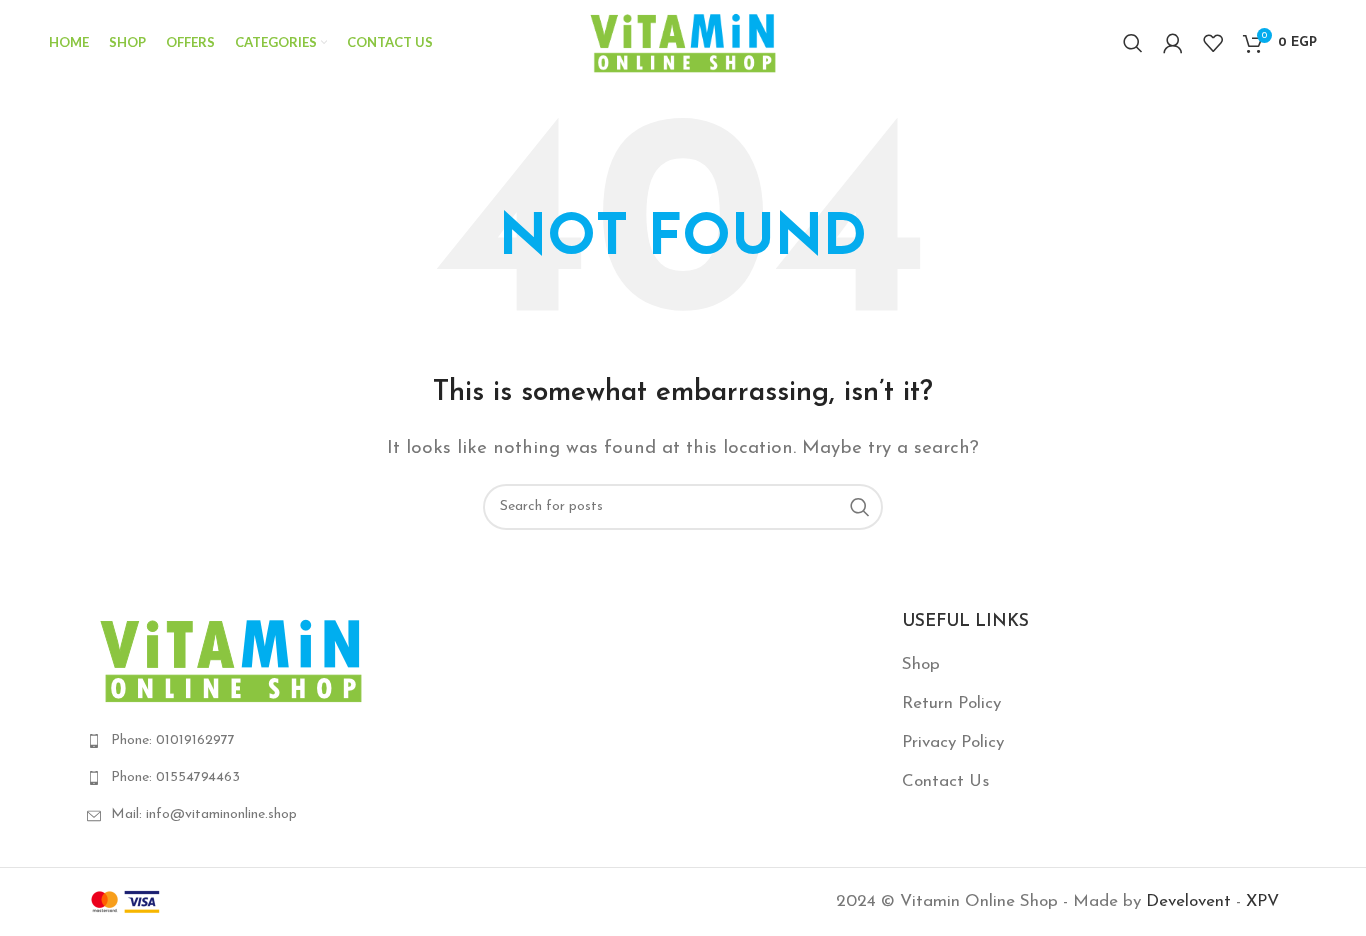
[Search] (1133, 43)
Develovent (1188, 901)
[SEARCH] (860, 507)
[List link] (275, 741)
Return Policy (951, 703)
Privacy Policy (953, 742)
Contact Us (945, 781)
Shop (921, 664)
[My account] (1173, 43)
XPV (1262, 901)
